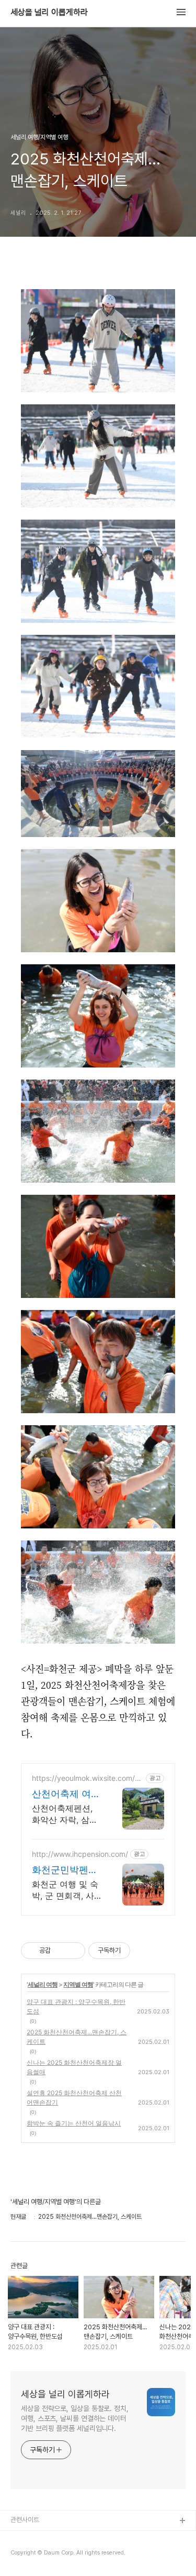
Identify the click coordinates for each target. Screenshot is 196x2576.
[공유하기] (60, 1951)
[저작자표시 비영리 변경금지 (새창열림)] (144, 1951)
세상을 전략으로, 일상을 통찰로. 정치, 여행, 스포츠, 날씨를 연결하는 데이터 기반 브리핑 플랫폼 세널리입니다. (75, 2418)
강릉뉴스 (22, 2538)
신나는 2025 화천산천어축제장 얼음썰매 (74, 2067)
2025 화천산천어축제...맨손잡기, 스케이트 (77, 2037)
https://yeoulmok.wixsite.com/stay (87, 1778)
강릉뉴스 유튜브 (32, 2555)
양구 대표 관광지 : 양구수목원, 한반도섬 (76, 2006)
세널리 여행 (43, 1984)
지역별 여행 (78, 1984)
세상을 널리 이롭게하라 (49, 13)
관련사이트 (25, 2520)
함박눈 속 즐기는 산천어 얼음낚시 (74, 2123)
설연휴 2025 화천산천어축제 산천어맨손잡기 (74, 2098)
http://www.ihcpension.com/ (80, 1854)
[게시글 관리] (73, 1951)
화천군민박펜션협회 (65, 1870)
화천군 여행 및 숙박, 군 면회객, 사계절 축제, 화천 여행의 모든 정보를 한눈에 (66, 1890)
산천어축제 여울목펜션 (66, 1794)
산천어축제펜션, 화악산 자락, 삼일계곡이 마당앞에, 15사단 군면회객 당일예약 (65, 1814)
